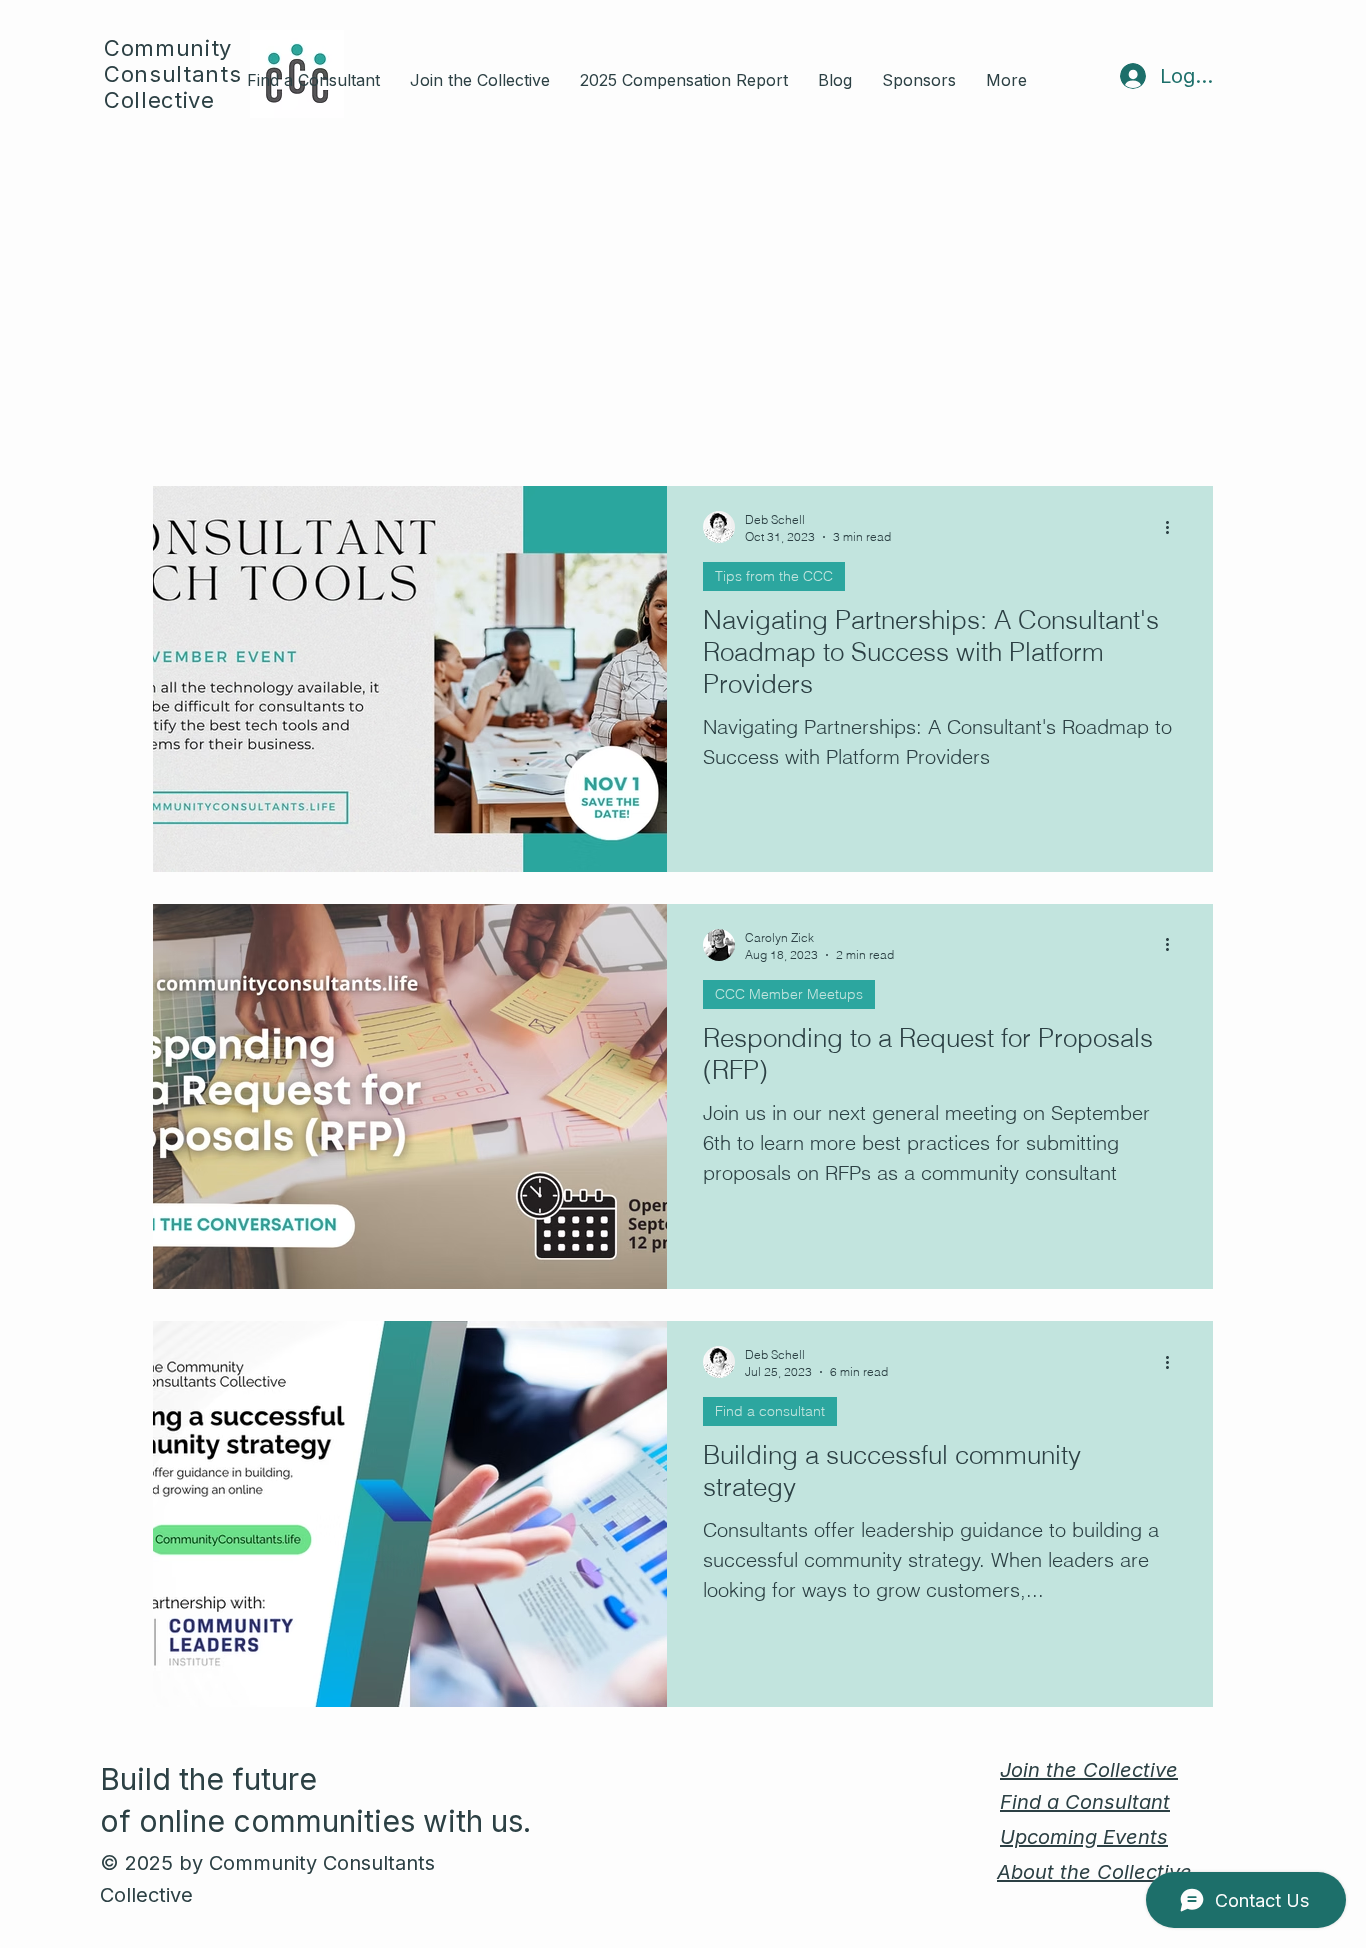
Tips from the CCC (774, 576)
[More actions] (1174, 527)
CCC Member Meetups (789, 994)
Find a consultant (770, 1411)
